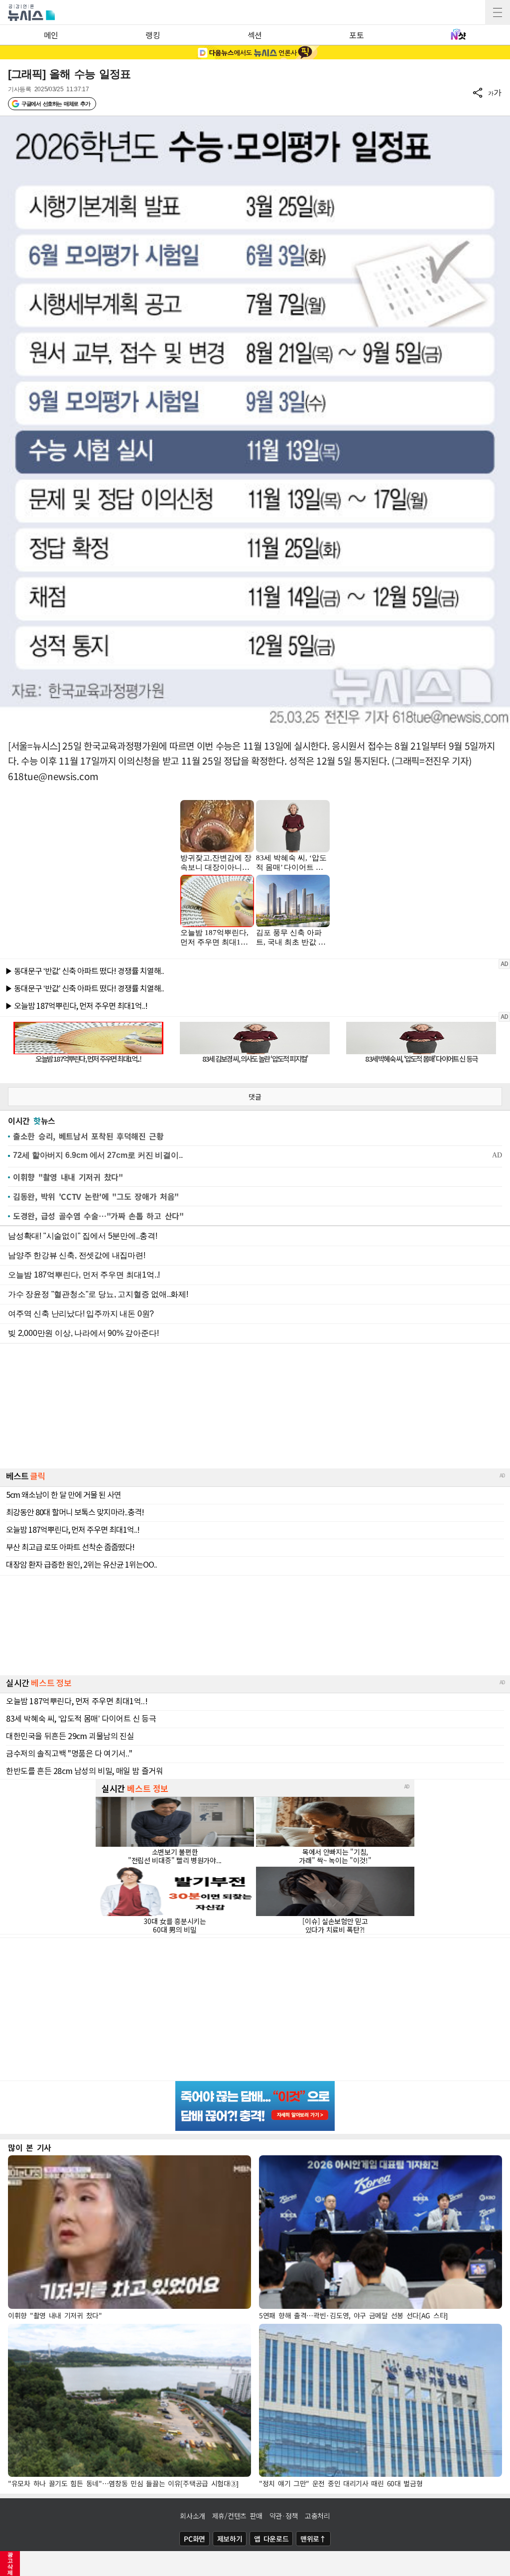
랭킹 (153, 35)
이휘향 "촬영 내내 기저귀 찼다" (68, 1177)
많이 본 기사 (30, 2147)
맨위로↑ (313, 2539)
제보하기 (230, 2539)
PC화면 (194, 2539)
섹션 (255, 35)
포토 (356, 35)
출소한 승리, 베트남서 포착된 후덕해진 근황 (88, 1136)
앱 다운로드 (271, 2539)
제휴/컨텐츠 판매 (237, 2516)
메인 (51, 35)
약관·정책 (284, 2516)
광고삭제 (10, 2564)
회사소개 (192, 2516)
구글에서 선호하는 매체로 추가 (56, 104)
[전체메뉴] (498, 12)
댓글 (255, 1097)
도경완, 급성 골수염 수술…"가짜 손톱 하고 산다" (98, 1216)
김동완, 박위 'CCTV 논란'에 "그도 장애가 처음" (96, 1196)
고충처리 (318, 2516)
